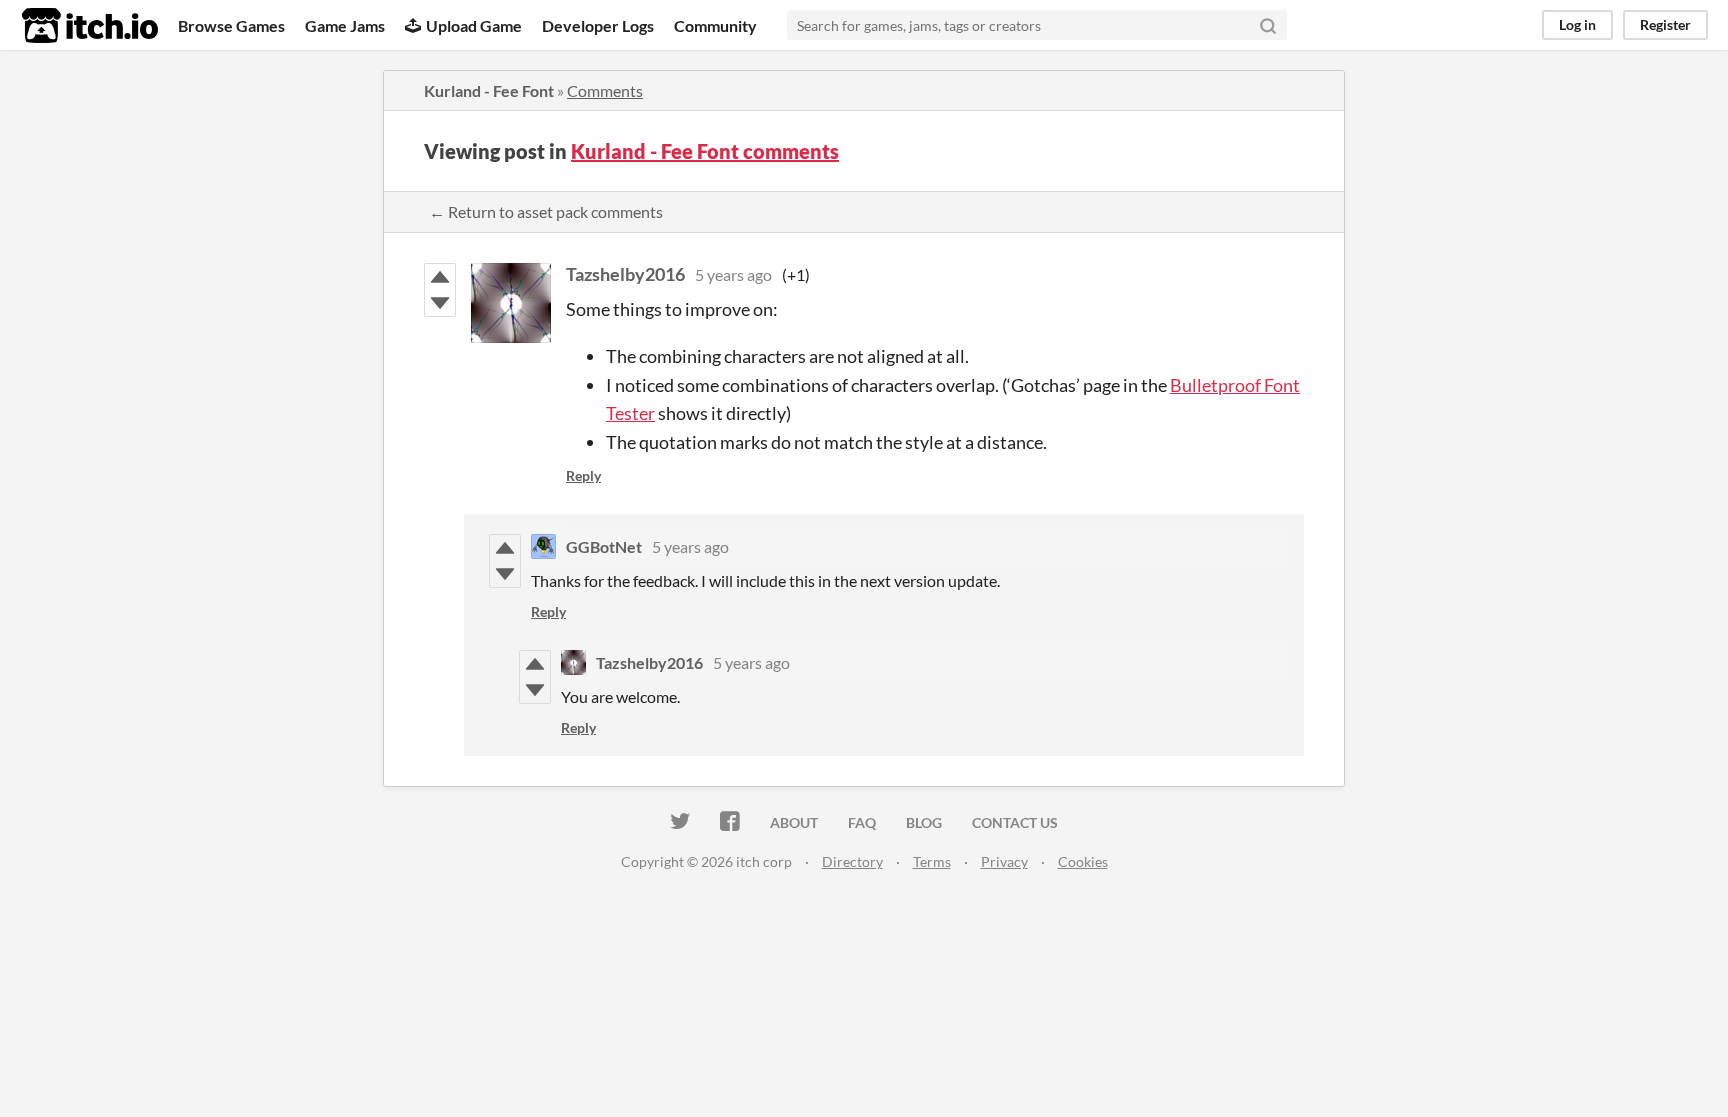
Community (715, 25)
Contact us (1015, 822)
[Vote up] (440, 277)
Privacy (1004, 861)
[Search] (1268, 25)
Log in (1577, 24)
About (794, 822)
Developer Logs (598, 25)
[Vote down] (440, 303)
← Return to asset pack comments (546, 211)
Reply (583, 475)
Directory (852, 861)
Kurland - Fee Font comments (705, 151)
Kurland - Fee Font (489, 90)
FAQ (862, 822)
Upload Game (474, 25)
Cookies (1083, 861)
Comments (605, 90)
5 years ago (733, 274)
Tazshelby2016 (625, 274)
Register (1665, 24)
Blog (924, 822)
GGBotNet (604, 546)
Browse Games (231, 25)
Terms (932, 861)
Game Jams (345, 25)
